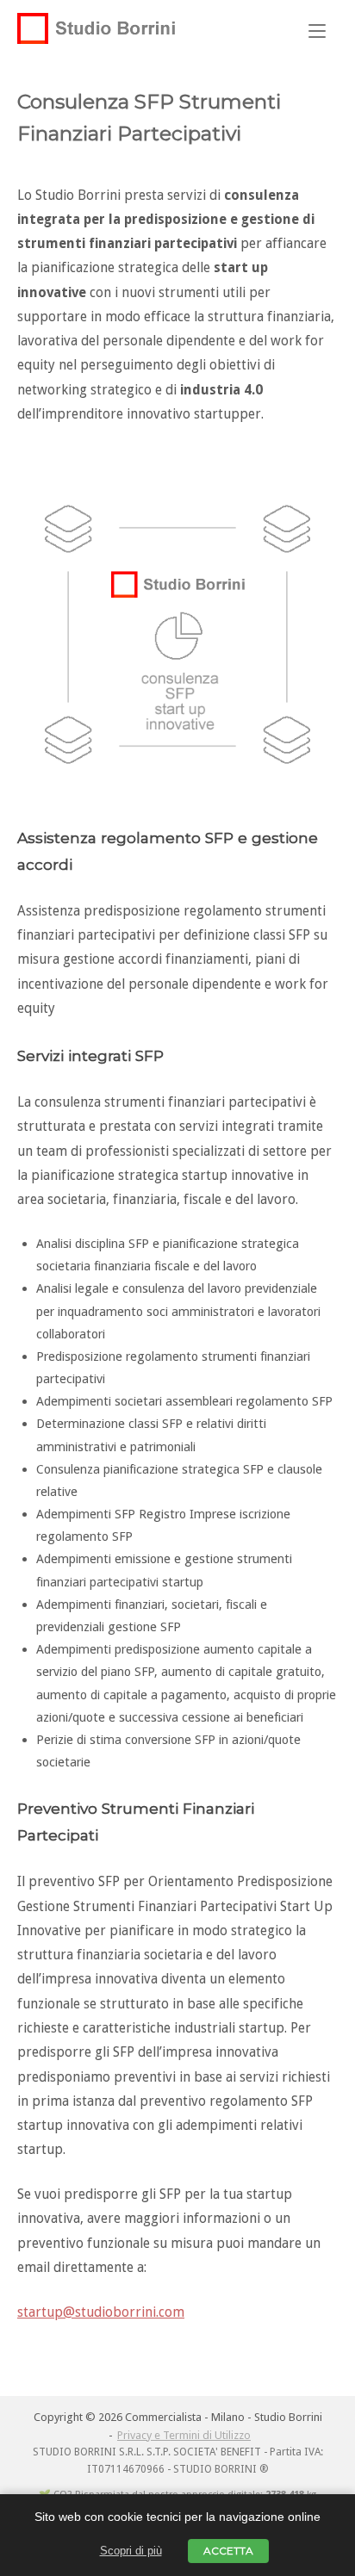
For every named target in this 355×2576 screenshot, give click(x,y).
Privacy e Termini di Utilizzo (184, 2435)
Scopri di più (131, 2551)
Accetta (228, 2551)
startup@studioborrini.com (101, 2312)
